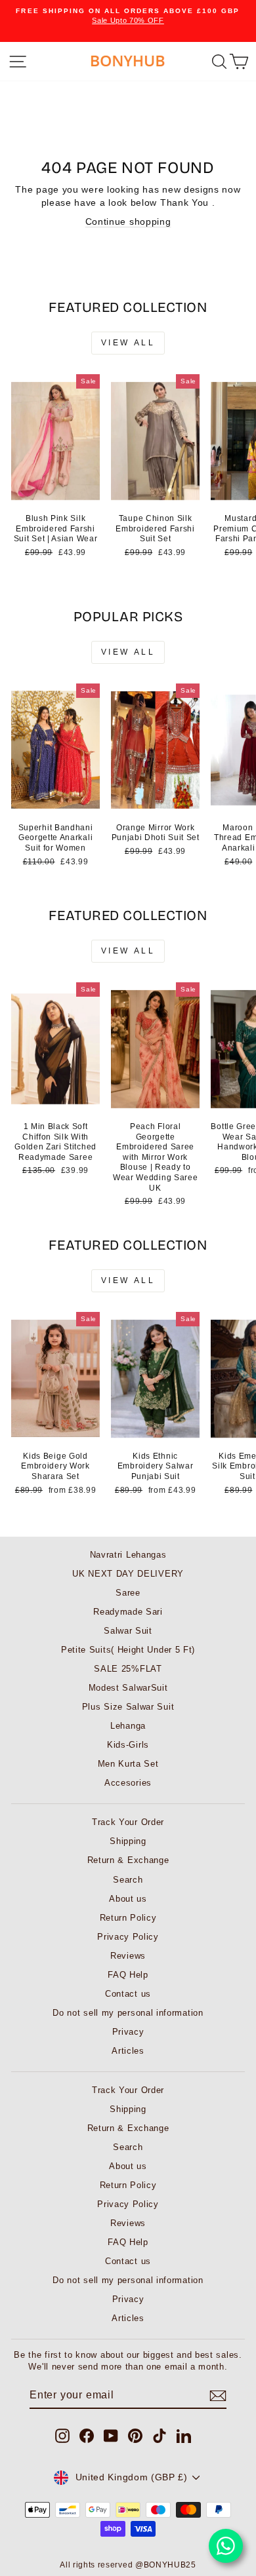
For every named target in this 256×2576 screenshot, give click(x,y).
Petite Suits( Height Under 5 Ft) (128, 1650)
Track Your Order (128, 1822)
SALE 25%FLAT (128, 1669)
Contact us (128, 1994)
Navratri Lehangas (128, 1555)
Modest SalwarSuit (128, 1688)
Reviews (128, 1956)
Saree (128, 1593)
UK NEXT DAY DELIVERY (128, 1574)
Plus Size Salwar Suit (128, 1707)
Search (128, 1880)
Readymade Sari (128, 1612)
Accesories (128, 1783)
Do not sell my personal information (128, 2013)
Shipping (128, 1841)
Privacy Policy (128, 1937)
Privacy (128, 2032)
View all (128, 343)
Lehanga (128, 1726)
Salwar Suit (128, 1631)
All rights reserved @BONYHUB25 (128, 2565)
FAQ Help (128, 1975)
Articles (128, 2051)
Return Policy (128, 1918)
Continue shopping (128, 222)
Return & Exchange (128, 1860)
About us (128, 1899)
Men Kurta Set (128, 1764)
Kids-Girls (128, 1745)
